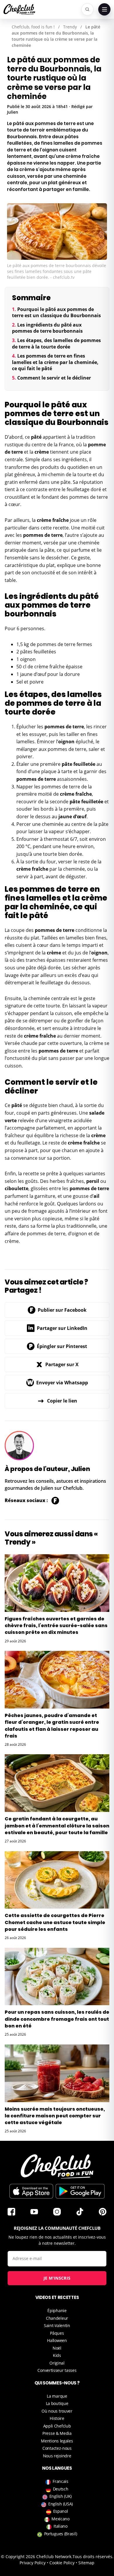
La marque (57, 2396)
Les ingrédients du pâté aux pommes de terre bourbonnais (47, 328)
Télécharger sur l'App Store (31, 2191)
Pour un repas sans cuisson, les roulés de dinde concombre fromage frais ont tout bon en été (57, 2019)
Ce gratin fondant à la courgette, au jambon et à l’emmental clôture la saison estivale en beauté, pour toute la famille (57, 1826)
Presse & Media (57, 2433)
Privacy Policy (33, 2563)
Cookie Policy (62, 2563)
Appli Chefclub (57, 2426)
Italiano (61, 2526)
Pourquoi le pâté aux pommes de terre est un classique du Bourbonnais (56, 312)
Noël (57, 2348)
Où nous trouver (57, 2411)
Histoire (57, 2418)
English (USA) (61, 2504)
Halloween (57, 2340)
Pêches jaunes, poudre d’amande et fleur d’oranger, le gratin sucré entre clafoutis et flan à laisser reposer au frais (52, 1726)
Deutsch (61, 2489)
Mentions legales (57, 2441)
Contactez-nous (57, 2448)
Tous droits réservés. (93, 2557)
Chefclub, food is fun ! (33, 27)
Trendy (70, 27)
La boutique (57, 2403)
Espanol (61, 2511)
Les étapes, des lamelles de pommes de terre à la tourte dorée (56, 344)
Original (57, 2363)
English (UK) (61, 2496)
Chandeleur (57, 2318)
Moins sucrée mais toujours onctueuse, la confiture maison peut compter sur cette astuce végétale (55, 2116)
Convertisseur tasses (57, 2370)
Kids (57, 2355)
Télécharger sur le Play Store (80, 2191)
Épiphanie (57, 2311)
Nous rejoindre (57, 2456)
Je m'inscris (57, 2278)
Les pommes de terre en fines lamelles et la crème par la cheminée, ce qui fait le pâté (55, 362)
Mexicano (61, 2519)
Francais (61, 2481)
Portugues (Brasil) (61, 2534)
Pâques (57, 2333)
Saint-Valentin (57, 2325)
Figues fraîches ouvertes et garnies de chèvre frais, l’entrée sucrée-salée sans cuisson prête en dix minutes (56, 1626)
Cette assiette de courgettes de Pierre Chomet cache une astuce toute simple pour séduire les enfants (55, 1922)
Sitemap (86, 2563)
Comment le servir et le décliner (54, 378)
